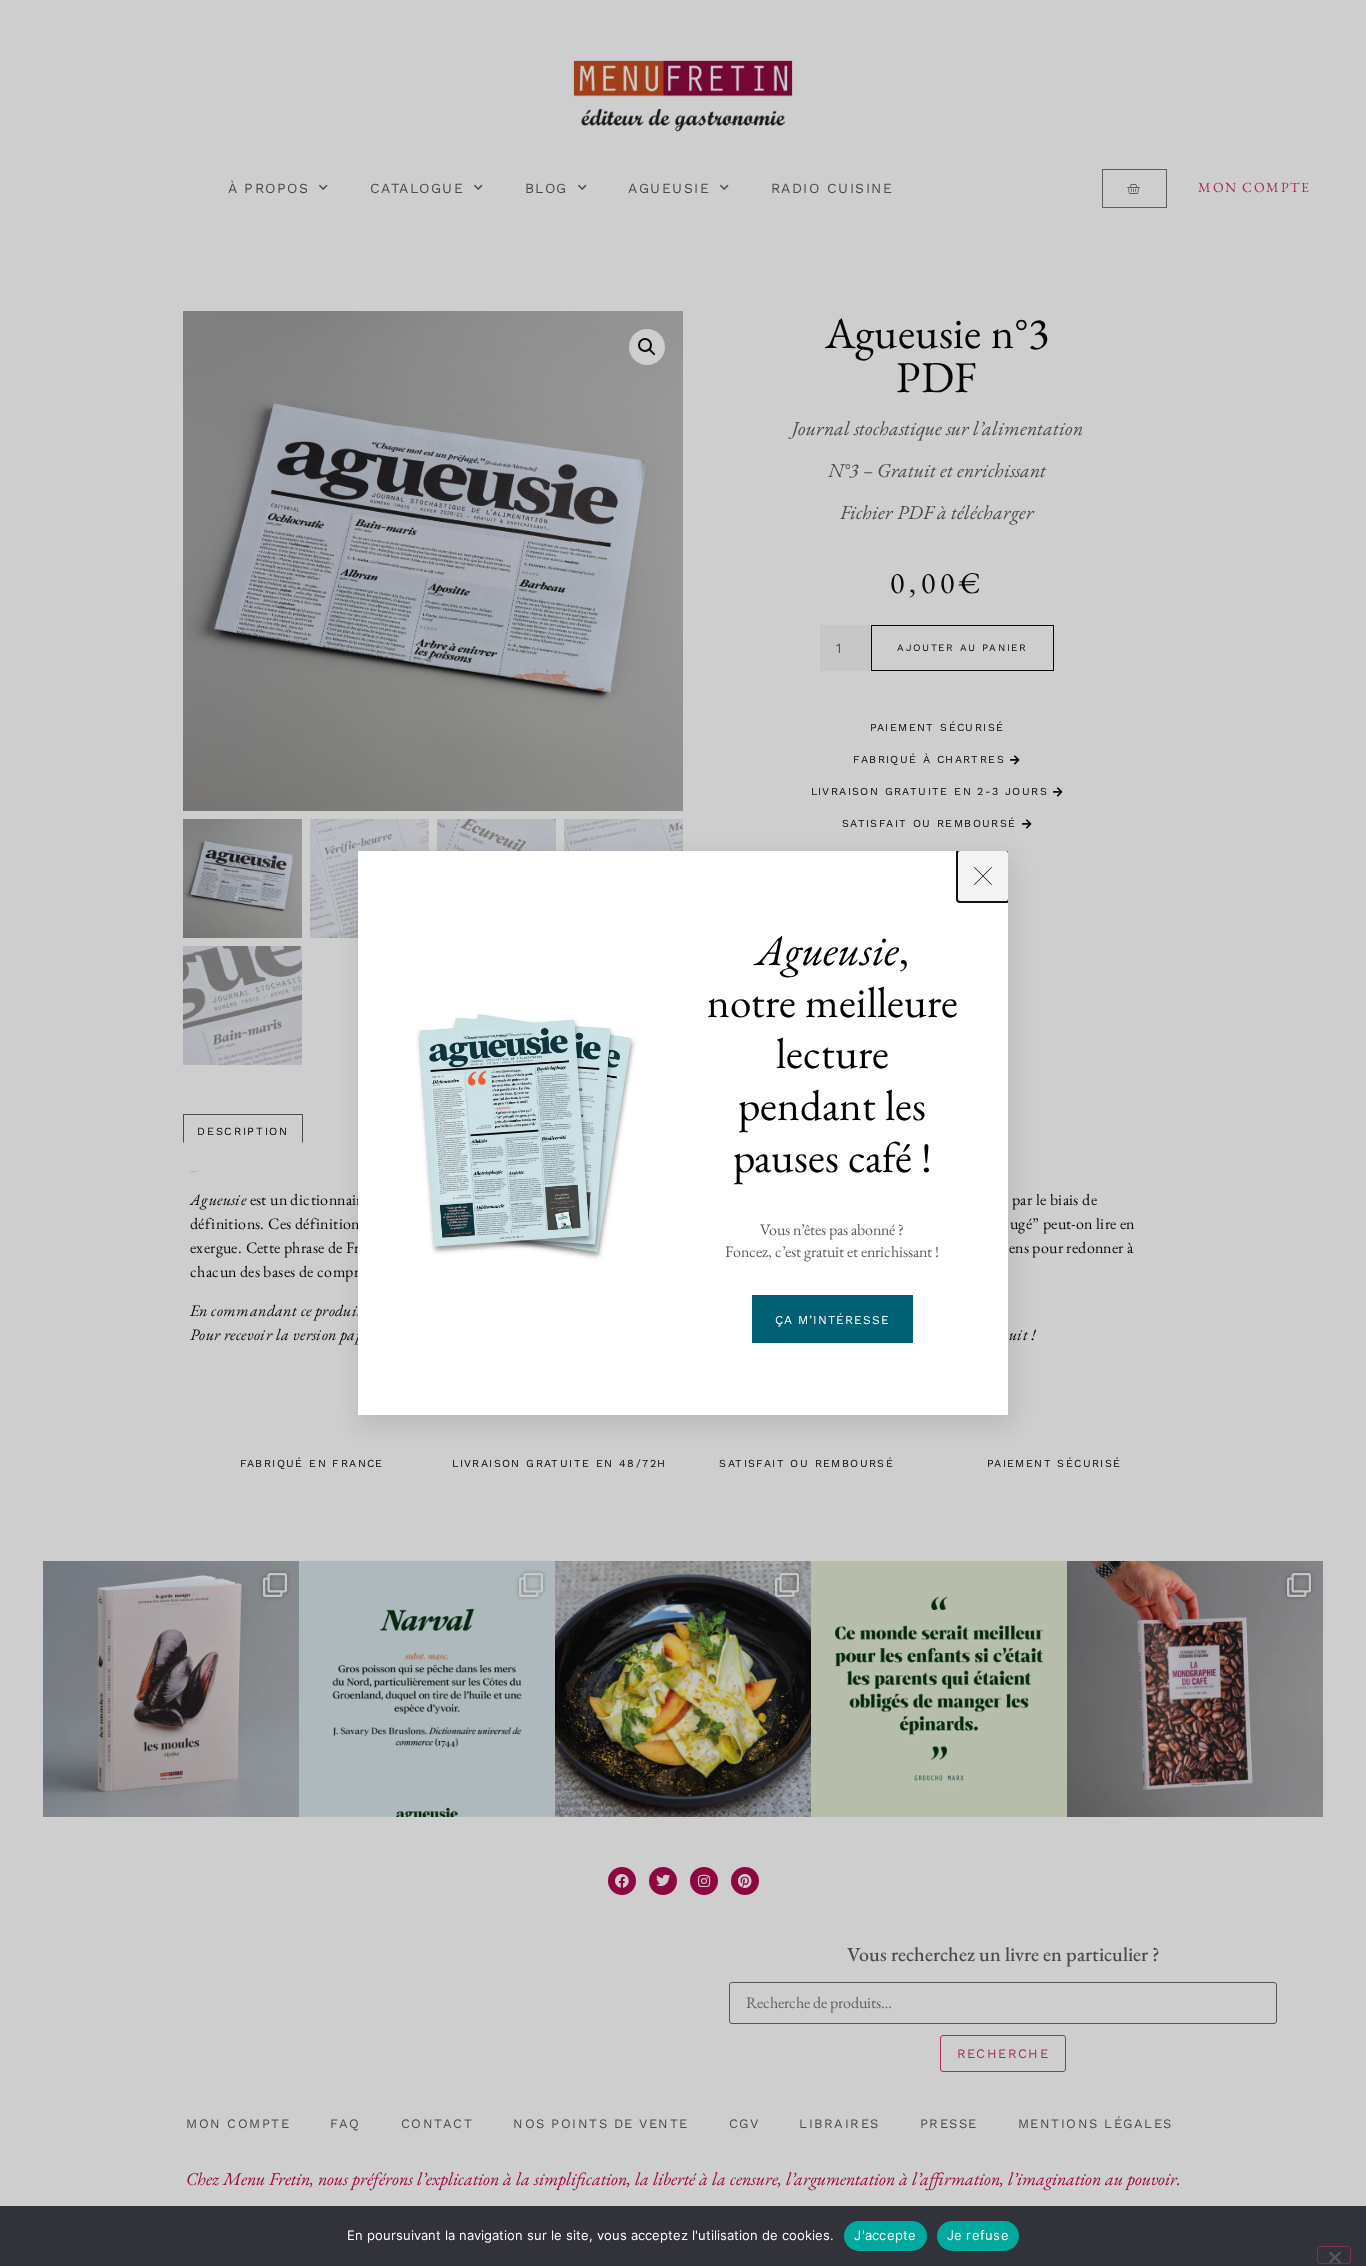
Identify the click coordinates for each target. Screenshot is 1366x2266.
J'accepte (885, 2235)
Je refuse (978, 2235)
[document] (683, 1133)
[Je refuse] (1334, 2255)
